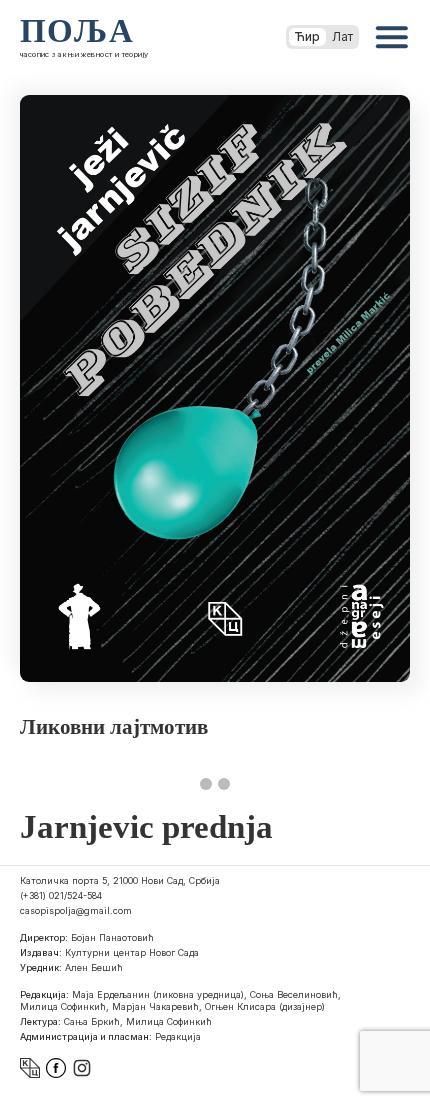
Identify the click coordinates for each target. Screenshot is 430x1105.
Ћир (307, 36)
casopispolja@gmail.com (76, 910)
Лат (342, 36)
